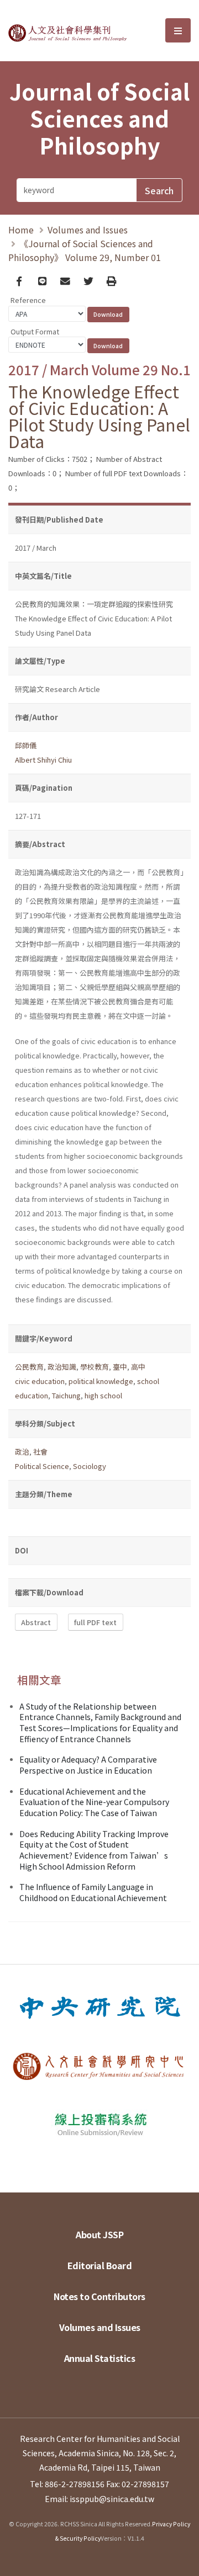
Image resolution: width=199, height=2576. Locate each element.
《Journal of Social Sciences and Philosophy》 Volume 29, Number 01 (85, 250)
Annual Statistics (100, 2358)
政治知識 (62, 1367)
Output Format (35, 331)
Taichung (66, 1395)
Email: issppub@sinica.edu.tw (99, 2499)
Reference (28, 300)
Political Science (42, 1466)
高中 (138, 1367)
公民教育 (29, 1367)
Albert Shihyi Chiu (43, 760)
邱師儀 (26, 745)
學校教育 (95, 1367)
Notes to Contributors (99, 2296)
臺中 (120, 1367)
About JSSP (99, 2234)
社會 (40, 1452)
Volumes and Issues (88, 230)
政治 (22, 1452)
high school (103, 1395)
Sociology (90, 1466)
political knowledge (101, 1381)
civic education (40, 1381)
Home (21, 230)
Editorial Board (100, 2265)
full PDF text (95, 1622)
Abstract (36, 1622)
